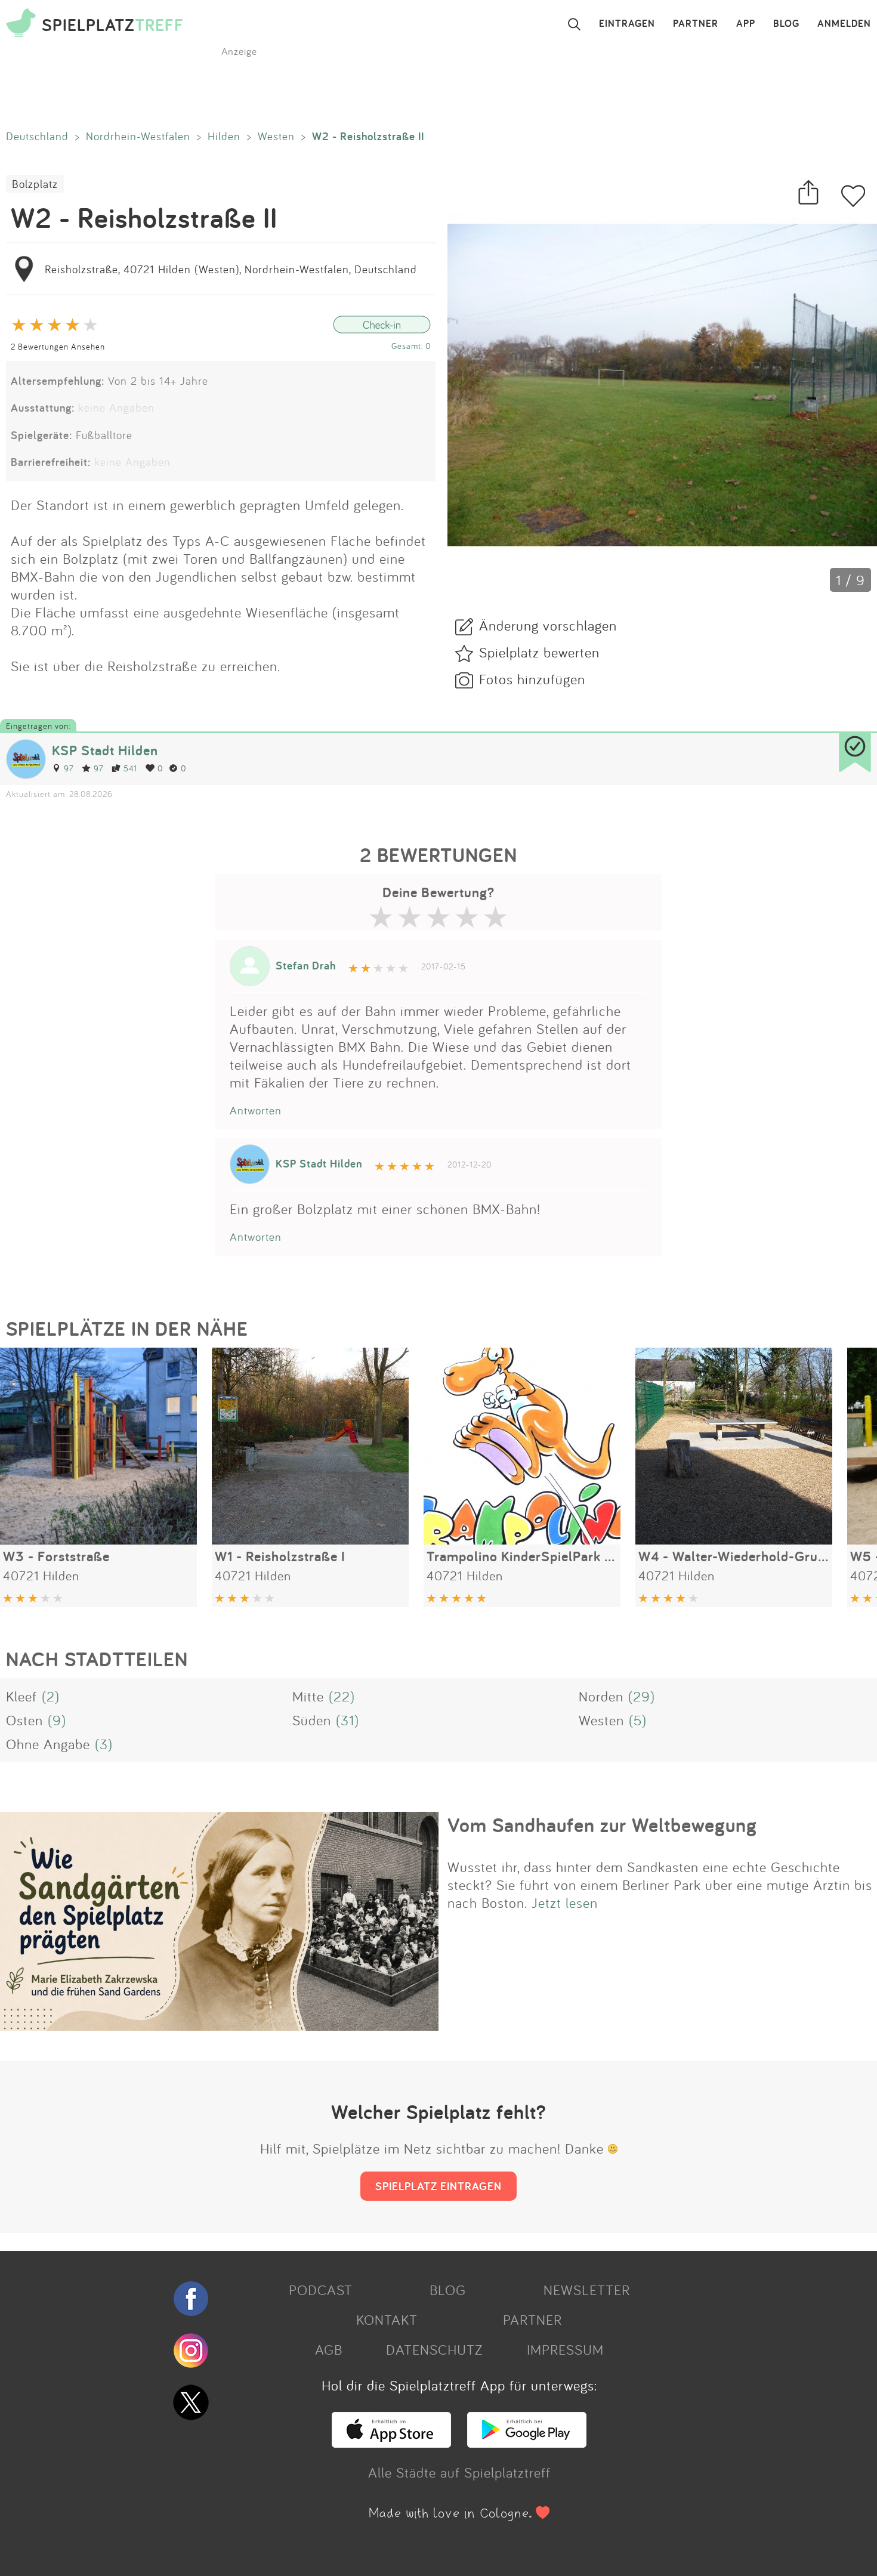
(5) (638, 1720)
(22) (342, 1696)
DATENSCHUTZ (434, 2349)
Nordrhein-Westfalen (138, 136)
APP (746, 24)
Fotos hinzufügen (532, 679)
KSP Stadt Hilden (105, 750)
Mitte (308, 1696)
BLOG (786, 24)
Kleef (21, 1696)
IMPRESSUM (565, 2349)
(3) (104, 1744)
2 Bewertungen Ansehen (58, 346)
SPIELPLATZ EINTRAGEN (438, 2186)
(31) (348, 1720)
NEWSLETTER (587, 2290)
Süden (312, 1720)
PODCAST (321, 2290)
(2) (51, 1696)
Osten (24, 1720)
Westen (276, 136)
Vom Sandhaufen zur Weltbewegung (602, 1825)
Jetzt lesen (565, 1902)
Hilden (224, 136)
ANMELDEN (844, 24)
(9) (57, 1720)
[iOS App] (391, 2442)
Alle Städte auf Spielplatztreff (459, 2472)
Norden (601, 1696)
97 (69, 768)
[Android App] (527, 2442)
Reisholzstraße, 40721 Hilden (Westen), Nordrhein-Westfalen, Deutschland (231, 269)
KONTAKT (387, 2319)
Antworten (256, 1110)
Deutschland (37, 136)
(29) (642, 1696)
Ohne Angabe (48, 1744)
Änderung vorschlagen (548, 625)
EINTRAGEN (627, 24)
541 (130, 768)
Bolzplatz (35, 184)
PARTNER (696, 24)
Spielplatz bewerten (539, 652)
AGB (329, 2349)
